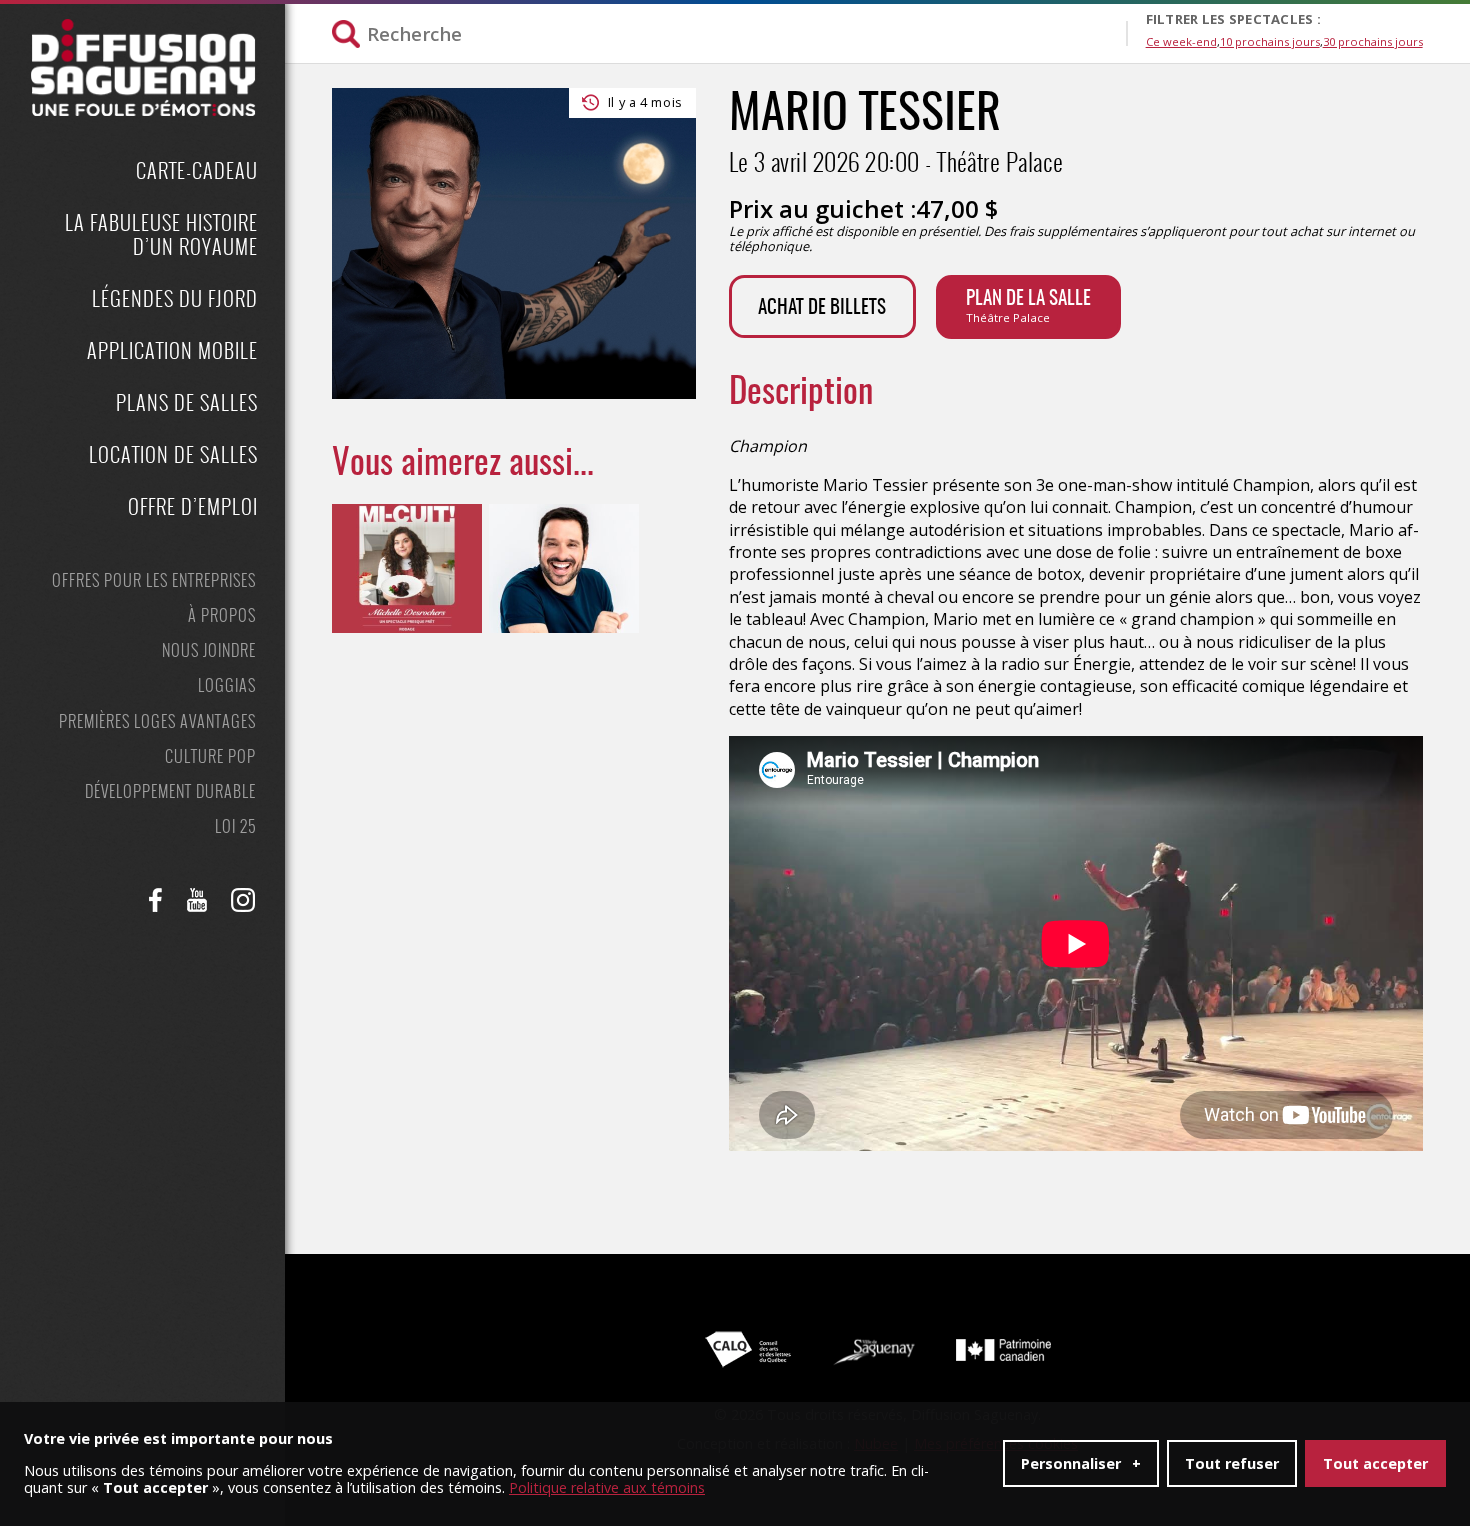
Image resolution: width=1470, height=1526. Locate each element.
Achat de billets (822, 308)
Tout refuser (1232, 1463)
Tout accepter (1375, 1463)
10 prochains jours (1270, 41)
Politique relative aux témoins (607, 1488)
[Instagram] (243, 900)
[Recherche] (728, 33)
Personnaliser (1081, 1463)
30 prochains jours (1373, 41)
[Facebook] (156, 900)
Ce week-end (1181, 41)
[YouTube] (197, 900)
